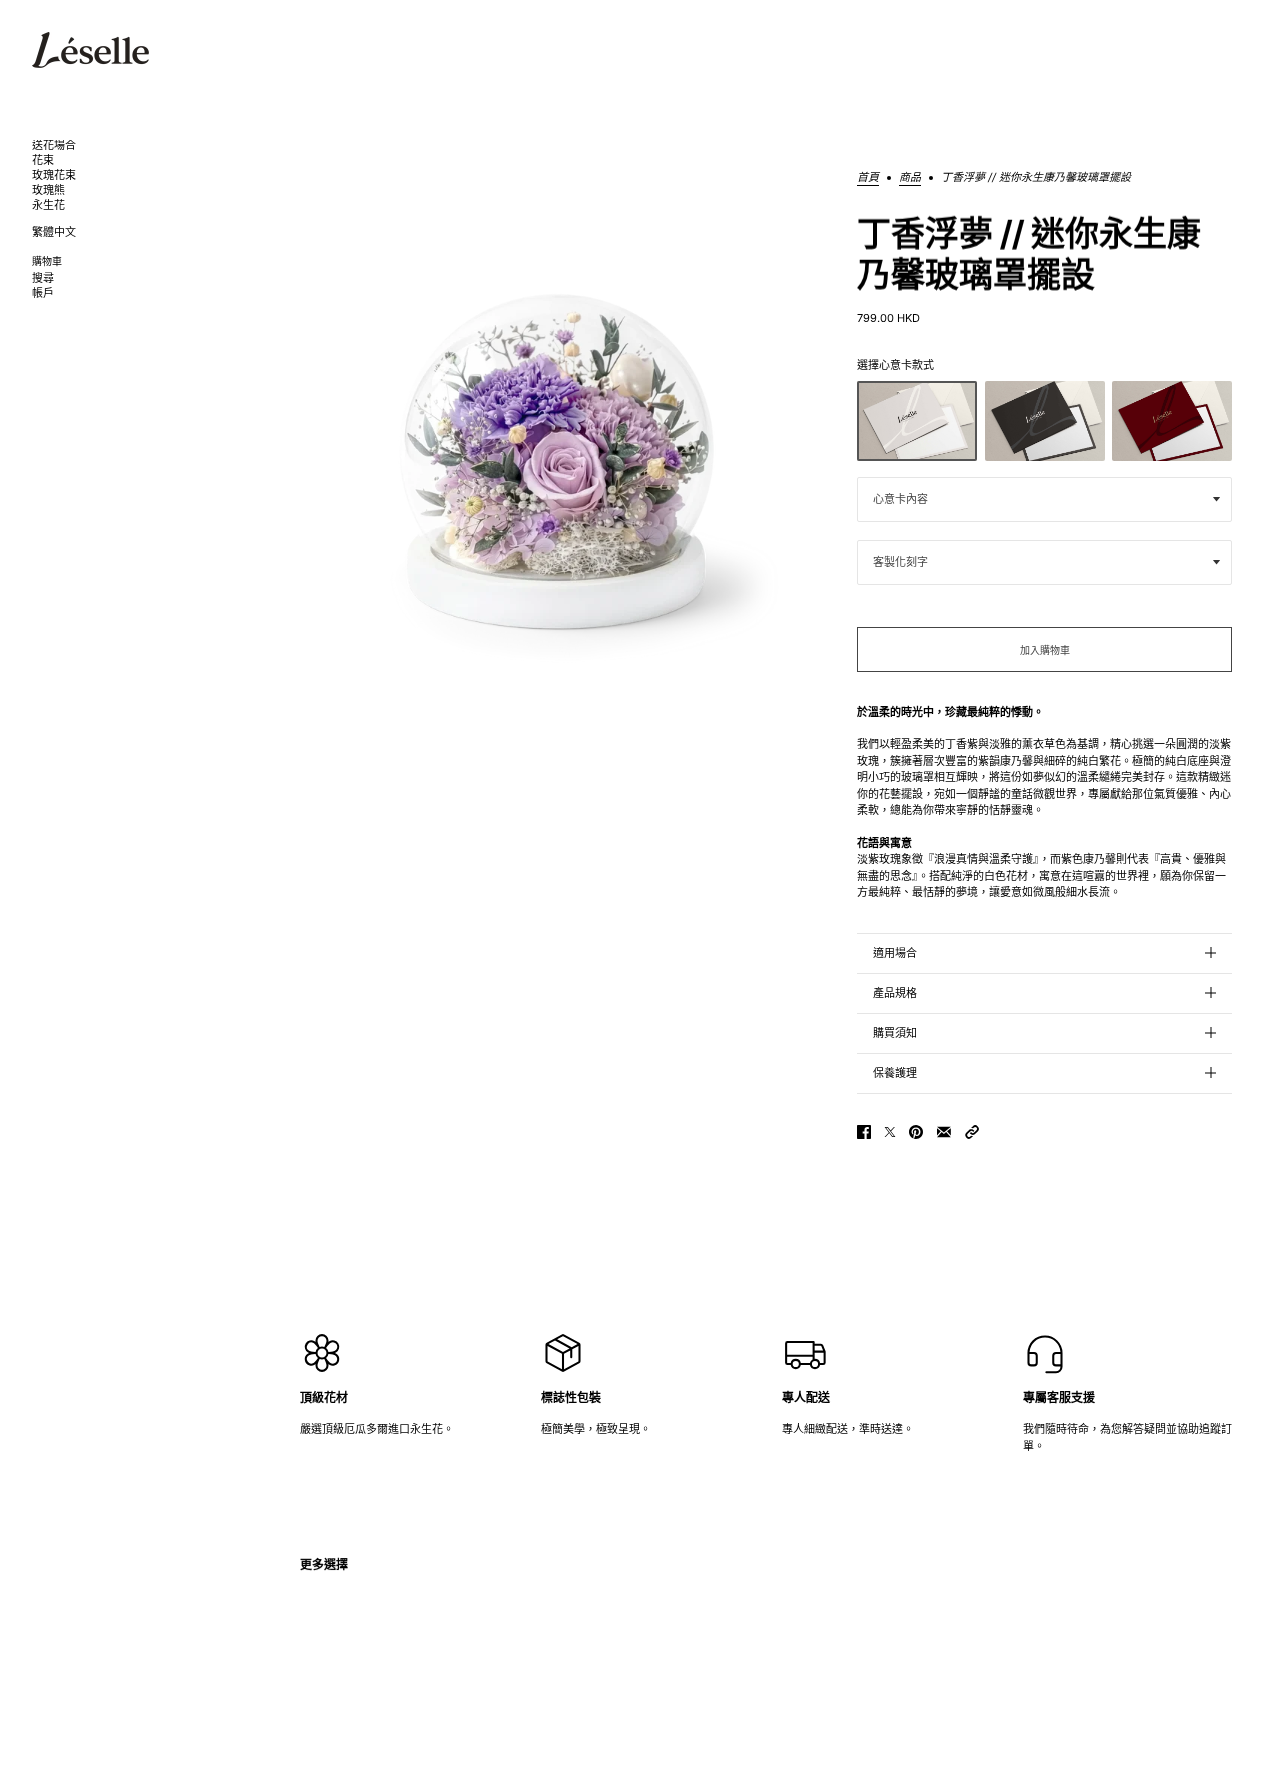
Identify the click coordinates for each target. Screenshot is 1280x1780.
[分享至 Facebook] (864, 1132)
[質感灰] (917, 421)
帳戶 (43, 293)
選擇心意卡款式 (895, 365)
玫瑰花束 (54, 175)
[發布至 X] (890, 1132)
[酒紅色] (1172, 421)
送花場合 (54, 145)
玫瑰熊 (48, 190)
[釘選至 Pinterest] (916, 1132)
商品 (910, 178)
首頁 (868, 178)
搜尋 (43, 278)
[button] (972, 1132)
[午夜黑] (1045, 421)
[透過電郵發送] (944, 1132)
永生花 (48, 205)
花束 (43, 160)
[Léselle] (90, 50)
